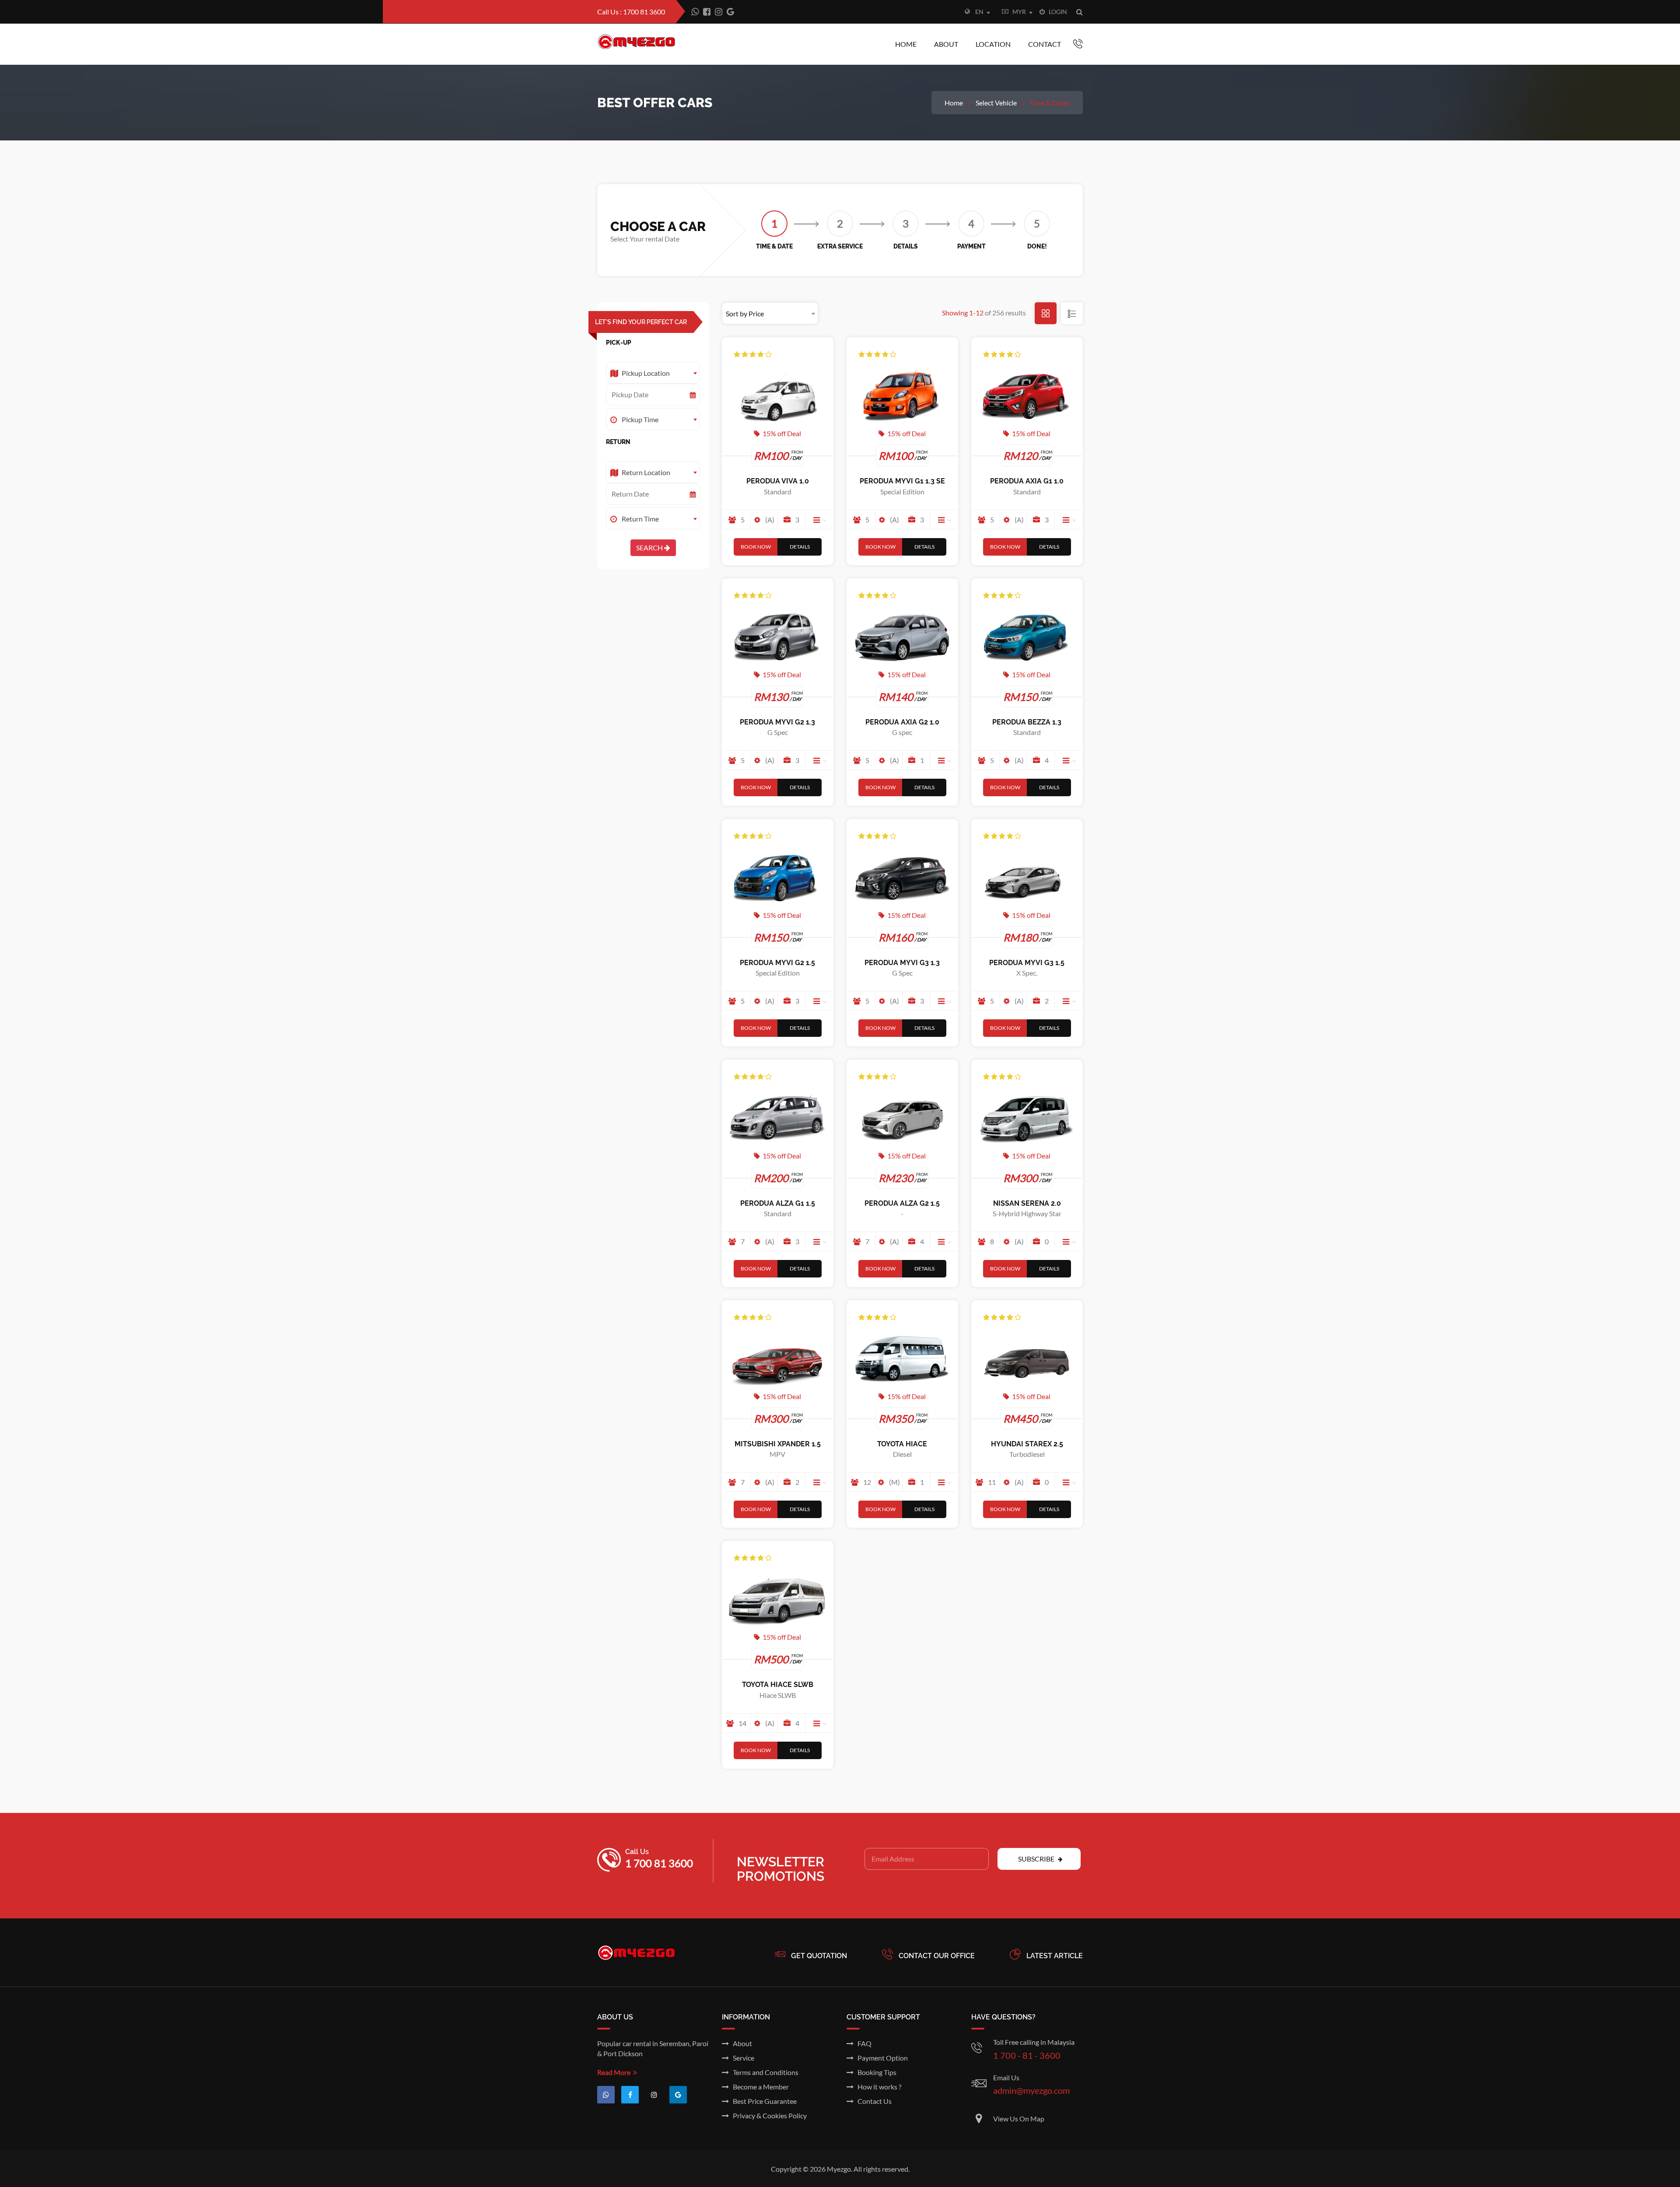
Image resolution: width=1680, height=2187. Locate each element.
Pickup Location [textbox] (646, 373)
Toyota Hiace (902, 1444)
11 (990, 1482)
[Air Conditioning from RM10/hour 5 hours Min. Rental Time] (820, 519)
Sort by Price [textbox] (745, 313)
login (1056, 12)
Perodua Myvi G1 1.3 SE (902, 481)
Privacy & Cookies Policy (768, 2115)
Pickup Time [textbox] (640, 419)
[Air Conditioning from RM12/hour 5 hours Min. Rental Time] (1070, 760)
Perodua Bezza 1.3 (1027, 722)
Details (800, 547)
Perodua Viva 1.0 (778, 481)
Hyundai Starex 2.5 (1027, 1444)
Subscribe (1037, 1859)
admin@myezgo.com (1031, 2090)
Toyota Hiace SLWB (778, 1685)
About (946, 44)
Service (742, 2058)
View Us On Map (1019, 2119)
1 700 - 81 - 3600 (1027, 2055)
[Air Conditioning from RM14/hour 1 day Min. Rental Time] (820, 1241)
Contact (1045, 44)
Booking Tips (875, 2072)
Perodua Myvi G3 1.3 (902, 963)
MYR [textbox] (1019, 12)
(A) (768, 520)
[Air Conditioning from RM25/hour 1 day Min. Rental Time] (945, 1482)
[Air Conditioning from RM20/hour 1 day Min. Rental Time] (1070, 1241)
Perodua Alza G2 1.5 (902, 1203)
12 (866, 1482)
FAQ (863, 2043)
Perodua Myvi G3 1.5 (1027, 963)
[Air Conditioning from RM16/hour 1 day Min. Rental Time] (945, 1241)
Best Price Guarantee (763, 2101)
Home (906, 44)
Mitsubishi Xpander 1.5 (778, 1444)
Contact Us (873, 2101)
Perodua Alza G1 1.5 (778, 1203)
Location (993, 44)
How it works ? (877, 2087)
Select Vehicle (996, 103)
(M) (893, 1482)
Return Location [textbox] (646, 472)
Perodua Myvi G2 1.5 (777, 963)
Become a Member (759, 2087)
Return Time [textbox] (640, 519)
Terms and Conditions (764, 2072)
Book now (756, 547)
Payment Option (881, 2058)
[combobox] (987, 13)
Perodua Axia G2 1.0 (902, 722)
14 (741, 1723)
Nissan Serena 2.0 (1027, 1203)
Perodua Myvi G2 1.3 (777, 722)
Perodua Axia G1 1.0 (1027, 481)
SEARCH (650, 548)
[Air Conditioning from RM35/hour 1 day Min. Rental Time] (1070, 1482)
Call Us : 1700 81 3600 (631, 12)
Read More (615, 2072)
